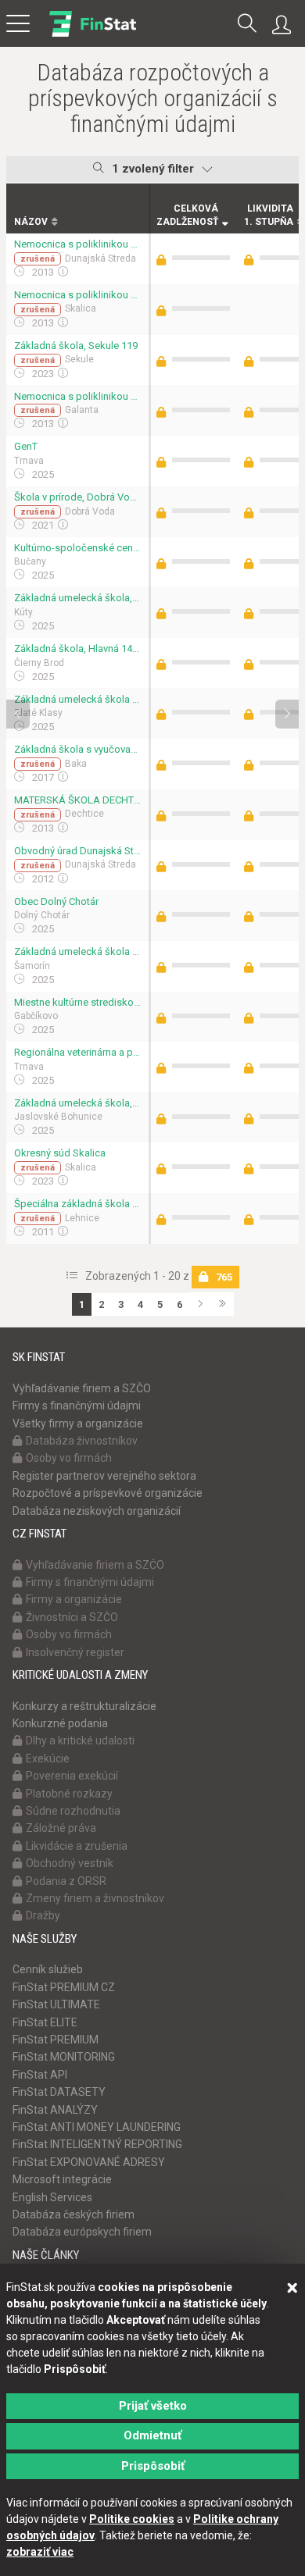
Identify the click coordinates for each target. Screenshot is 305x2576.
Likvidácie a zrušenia (77, 1846)
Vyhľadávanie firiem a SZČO (82, 1388)
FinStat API (40, 2075)
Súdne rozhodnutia (73, 1811)
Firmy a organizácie (74, 1599)
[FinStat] (93, 34)
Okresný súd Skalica (60, 1153)
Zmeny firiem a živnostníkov (95, 1898)
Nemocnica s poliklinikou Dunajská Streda (77, 244)
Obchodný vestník (70, 1863)
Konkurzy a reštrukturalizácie (84, 1706)
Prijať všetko (153, 2406)
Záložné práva (61, 1828)
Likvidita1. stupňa (269, 215)
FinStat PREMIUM (56, 2040)
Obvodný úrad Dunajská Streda (77, 851)
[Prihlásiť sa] (285, 25)
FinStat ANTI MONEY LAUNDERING (97, 2127)
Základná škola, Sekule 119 (76, 346)
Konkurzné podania (60, 1723)
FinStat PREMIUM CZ (64, 1987)
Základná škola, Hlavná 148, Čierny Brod (77, 648)
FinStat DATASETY (59, 2092)
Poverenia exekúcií (72, 1776)
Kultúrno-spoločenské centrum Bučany (77, 548)
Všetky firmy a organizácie (78, 1423)
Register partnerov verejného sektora (104, 1476)
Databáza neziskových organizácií (97, 1511)
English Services (52, 2197)
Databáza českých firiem (74, 2214)
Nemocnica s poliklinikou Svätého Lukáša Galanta (77, 396)
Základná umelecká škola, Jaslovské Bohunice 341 (77, 1103)
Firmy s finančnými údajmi (77, 1406)
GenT (26, 446)
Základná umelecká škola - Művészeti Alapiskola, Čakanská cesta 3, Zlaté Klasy (77, 699)
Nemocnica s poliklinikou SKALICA (77, 295)
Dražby (43, 1915)
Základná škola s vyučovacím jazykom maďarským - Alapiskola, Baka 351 (77, 749)
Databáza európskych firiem (82, 2232)
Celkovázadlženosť (187, 215)
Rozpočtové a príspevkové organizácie (108, 1493)
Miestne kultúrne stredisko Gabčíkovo (77, 1002)
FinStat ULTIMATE (56, 2004)
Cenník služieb (48, 1969)
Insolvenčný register (75, 1652)
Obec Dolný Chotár (56, 901)
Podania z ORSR (66, 1881)
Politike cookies (132, 2519)
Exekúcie (48, 1758)
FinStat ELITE (45, 2022)
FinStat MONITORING (64, 2057)
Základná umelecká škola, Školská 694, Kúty (77, 598)
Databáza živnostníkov (82, 1441)
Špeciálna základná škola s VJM (77, 1204)
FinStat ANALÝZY (55, 2110)
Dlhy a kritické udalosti (80, 1740)
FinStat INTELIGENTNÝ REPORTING (97, 2144)
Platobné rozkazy (69, 1794)
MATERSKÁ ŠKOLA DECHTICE (77, 800)
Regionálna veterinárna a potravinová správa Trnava (77, 1052)
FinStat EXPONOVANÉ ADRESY (89, 2162)
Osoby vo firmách (69, 1458)
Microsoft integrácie (62, 2179)
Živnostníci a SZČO (72, 1617)
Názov (31, 222)
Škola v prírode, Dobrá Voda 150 (77, 497)
